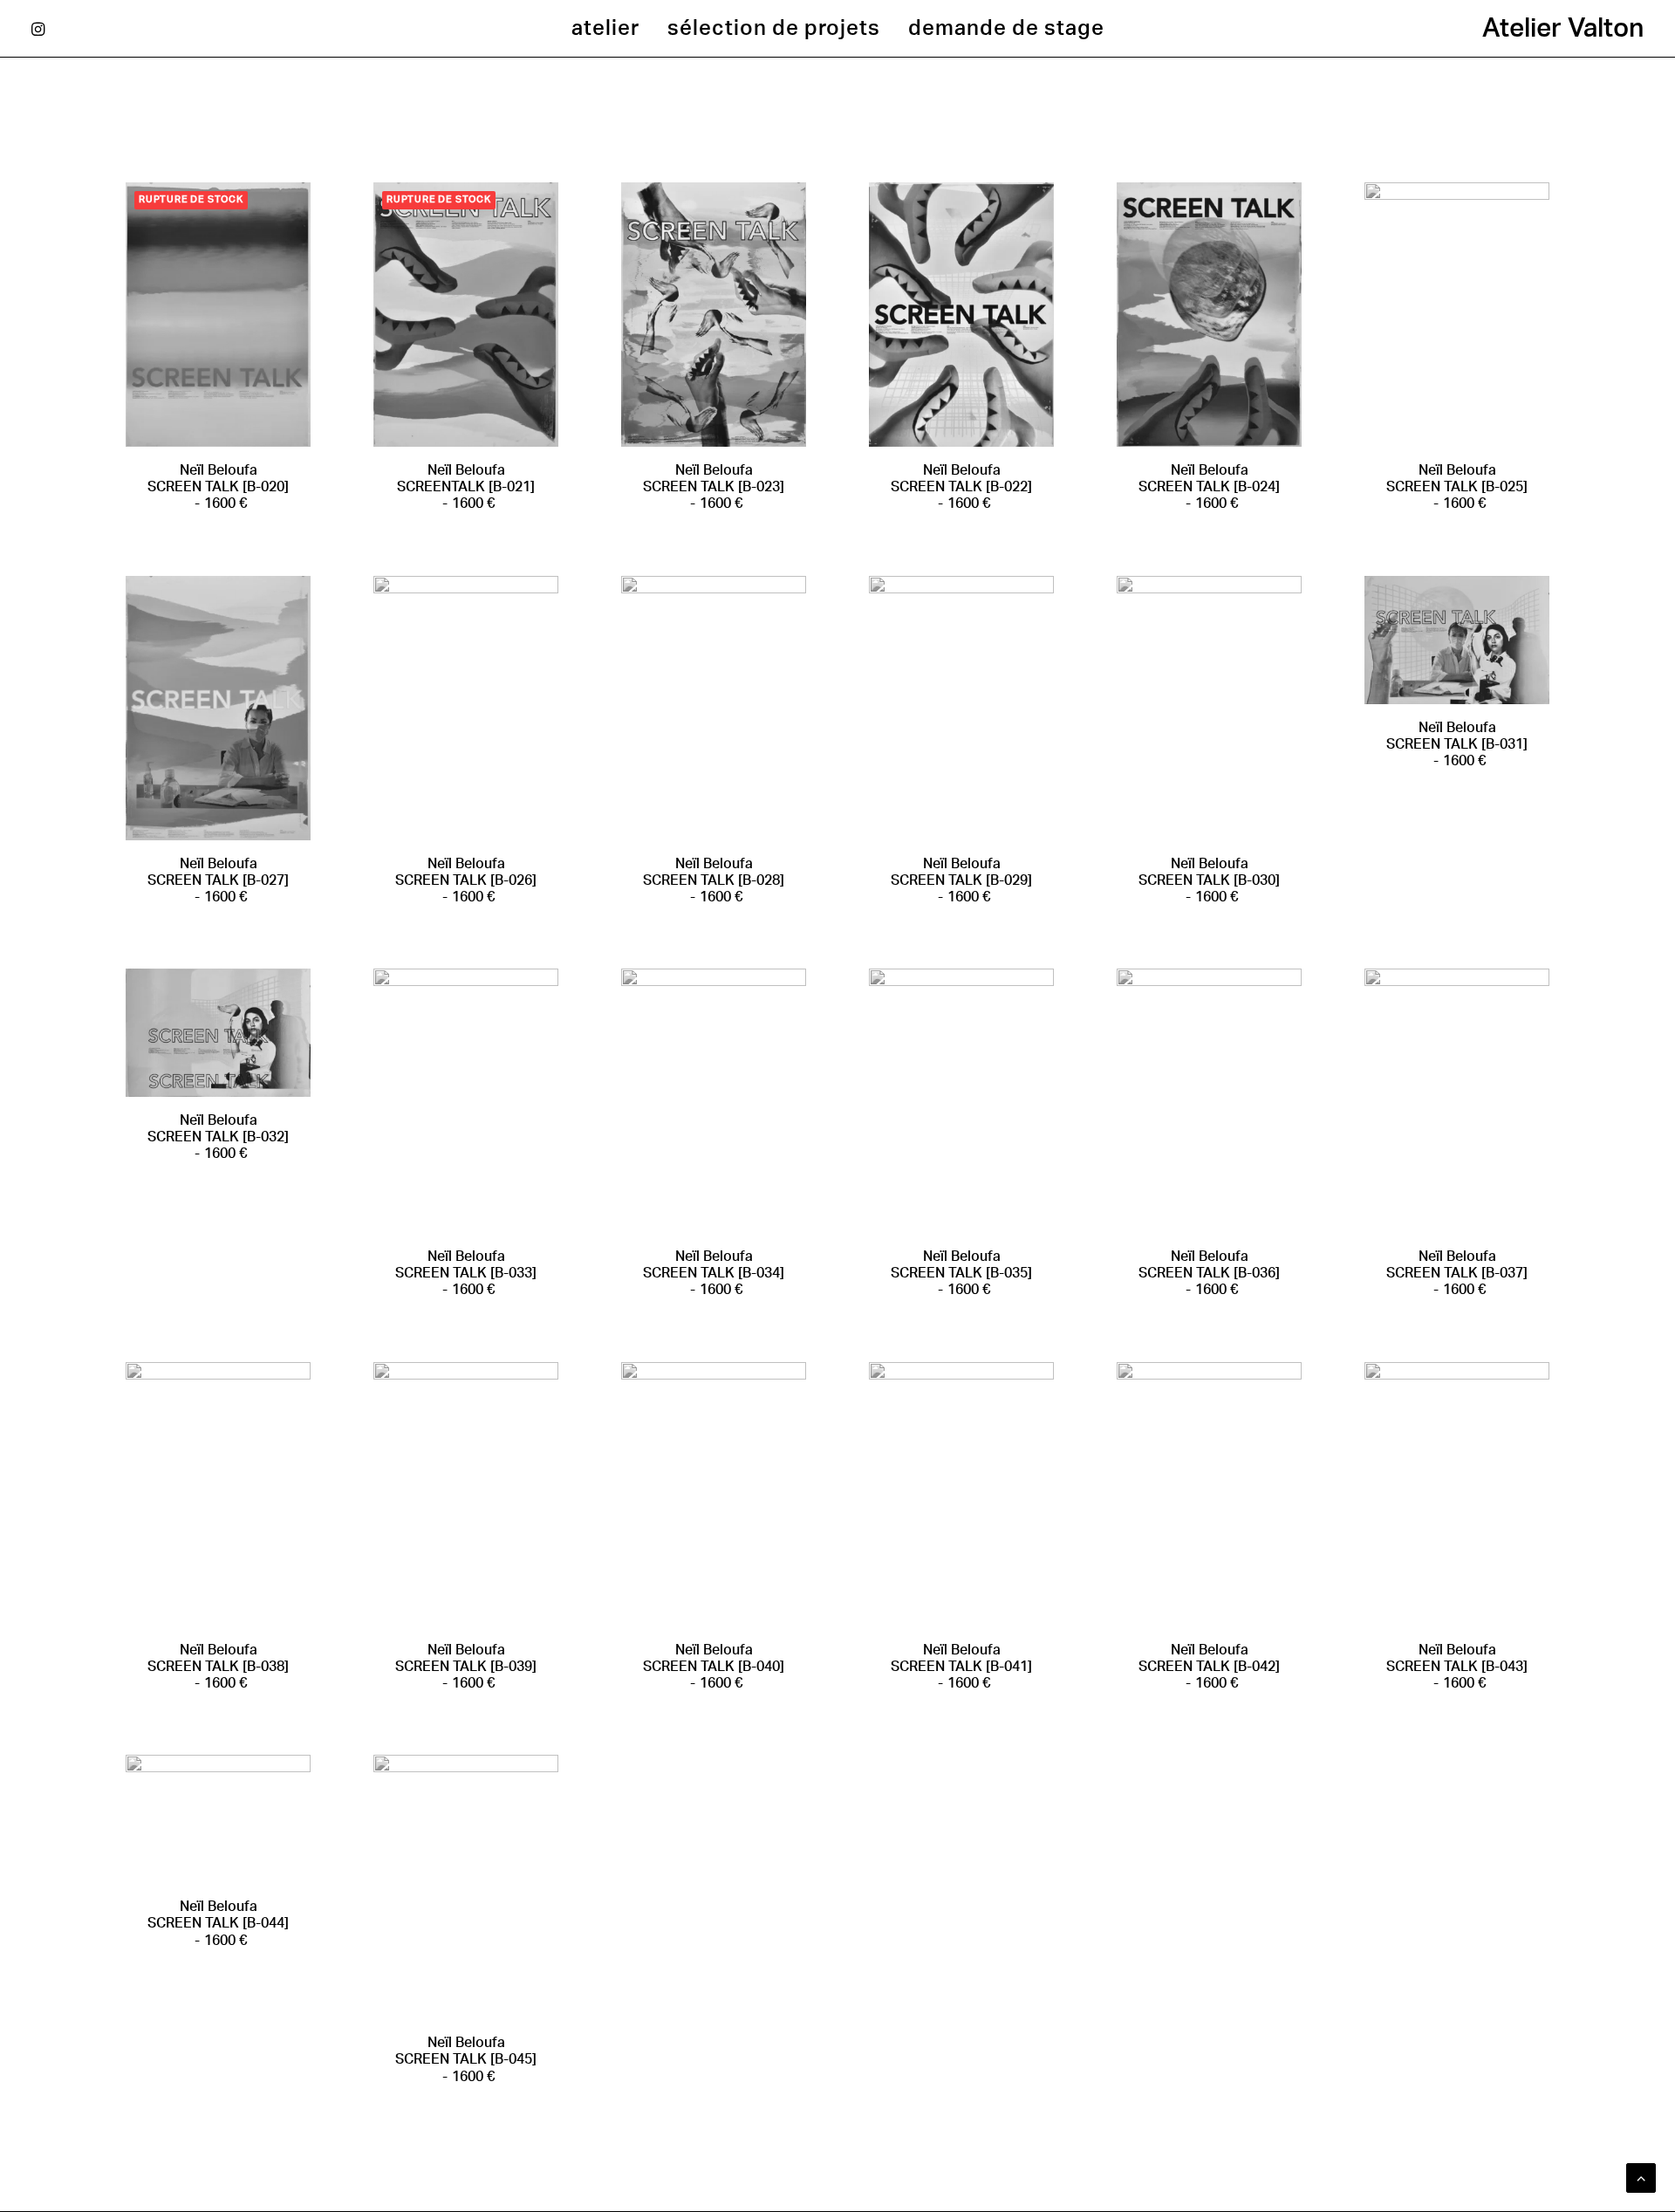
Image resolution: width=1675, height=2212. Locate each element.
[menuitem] (605, 29)
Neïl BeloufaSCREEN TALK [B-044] (218, 1923)
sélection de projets (774, 29)
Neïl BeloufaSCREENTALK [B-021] (466, 487)
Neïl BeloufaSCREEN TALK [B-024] (1209, 487)
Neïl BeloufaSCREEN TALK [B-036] (1209, 1273)
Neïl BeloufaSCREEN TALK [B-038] (218, 1667)
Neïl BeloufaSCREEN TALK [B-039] (466, 1667)
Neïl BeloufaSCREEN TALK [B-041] (961, 1667)
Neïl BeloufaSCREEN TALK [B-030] (1209, 880)
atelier (605, 29)
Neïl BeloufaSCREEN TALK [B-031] (1457, 744)
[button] (43, 29)
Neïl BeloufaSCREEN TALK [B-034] (714, 1273)
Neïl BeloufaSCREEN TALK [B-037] (1457, 1273)
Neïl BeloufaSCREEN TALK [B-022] (961, 487)
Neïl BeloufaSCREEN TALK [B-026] (466, 880)
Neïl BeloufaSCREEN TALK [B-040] (714, 1667)
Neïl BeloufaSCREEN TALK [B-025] (1457, 487)
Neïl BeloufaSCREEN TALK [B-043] (1457, 1667)
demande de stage (1006, 29)
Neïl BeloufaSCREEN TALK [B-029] (961, 880)
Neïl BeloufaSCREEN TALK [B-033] (466, 1273)
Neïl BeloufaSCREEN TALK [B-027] (218, 880)
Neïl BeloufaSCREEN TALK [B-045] (466, 2059)
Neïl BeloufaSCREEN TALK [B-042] (1209, 1667)
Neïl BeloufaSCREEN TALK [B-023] (714, 487)
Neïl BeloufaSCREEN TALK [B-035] (961, 1273)
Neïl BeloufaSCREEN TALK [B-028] (714, 880)
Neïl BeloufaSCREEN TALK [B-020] (218, 487)
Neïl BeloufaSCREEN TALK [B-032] (218, 1137)
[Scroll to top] (1641, 2177)
